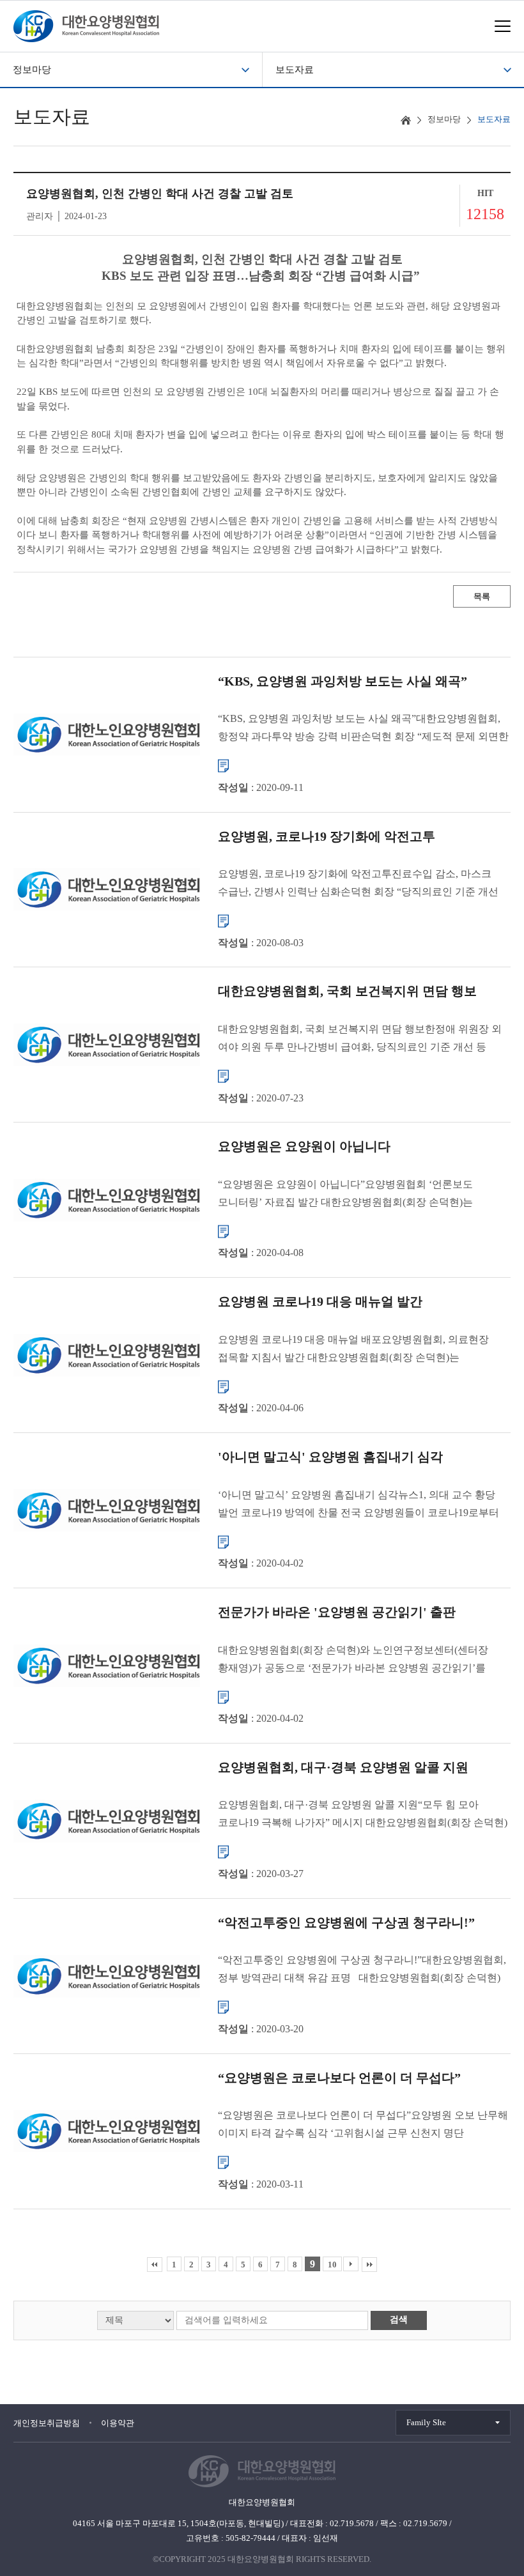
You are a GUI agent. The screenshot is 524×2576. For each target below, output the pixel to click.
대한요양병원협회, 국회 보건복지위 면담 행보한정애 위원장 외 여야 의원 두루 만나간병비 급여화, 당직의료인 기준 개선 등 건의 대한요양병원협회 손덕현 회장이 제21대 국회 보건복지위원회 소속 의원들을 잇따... (360, 1040)
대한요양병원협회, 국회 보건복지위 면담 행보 (347, 991)
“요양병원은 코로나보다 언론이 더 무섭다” (339, 2077)
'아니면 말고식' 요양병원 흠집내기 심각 (330, 1457)
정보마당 (32, 70)
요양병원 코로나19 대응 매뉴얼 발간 (320, 1301)
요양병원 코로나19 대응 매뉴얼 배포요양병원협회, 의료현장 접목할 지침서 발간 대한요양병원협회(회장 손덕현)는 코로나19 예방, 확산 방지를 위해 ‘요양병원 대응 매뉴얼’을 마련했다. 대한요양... (353, 1350)
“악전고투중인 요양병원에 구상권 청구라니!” (346, 1922)
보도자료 (295, 70)
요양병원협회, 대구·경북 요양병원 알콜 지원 (343, 1767)
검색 (399, 2319)
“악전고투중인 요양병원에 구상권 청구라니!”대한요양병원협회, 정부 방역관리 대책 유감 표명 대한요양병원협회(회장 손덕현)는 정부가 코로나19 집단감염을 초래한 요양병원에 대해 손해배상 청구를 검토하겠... (362, 1971)
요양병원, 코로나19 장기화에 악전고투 (327, 836)
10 (332, 2265)
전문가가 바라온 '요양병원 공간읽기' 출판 (337, 1612)
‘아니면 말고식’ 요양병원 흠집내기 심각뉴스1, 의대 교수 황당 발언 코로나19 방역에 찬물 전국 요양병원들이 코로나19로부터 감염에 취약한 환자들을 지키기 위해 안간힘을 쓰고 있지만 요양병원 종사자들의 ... (358, 1505)
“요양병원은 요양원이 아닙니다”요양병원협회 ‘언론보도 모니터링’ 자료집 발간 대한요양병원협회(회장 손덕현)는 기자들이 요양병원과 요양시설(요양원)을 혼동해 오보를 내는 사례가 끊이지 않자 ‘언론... (355, 1194)
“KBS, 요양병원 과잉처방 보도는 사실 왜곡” (343, 680)
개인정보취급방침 (47, 2423)
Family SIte (426, 2422)
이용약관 (118, 2423)
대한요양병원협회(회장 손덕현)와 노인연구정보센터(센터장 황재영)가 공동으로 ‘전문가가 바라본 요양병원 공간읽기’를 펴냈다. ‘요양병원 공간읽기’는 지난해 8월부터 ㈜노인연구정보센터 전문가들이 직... (353, 1660)
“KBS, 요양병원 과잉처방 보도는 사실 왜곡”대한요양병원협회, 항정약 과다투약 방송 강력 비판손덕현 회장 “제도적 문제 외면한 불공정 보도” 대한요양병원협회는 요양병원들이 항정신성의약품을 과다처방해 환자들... (363, 729)
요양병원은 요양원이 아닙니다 (304, 1146)
